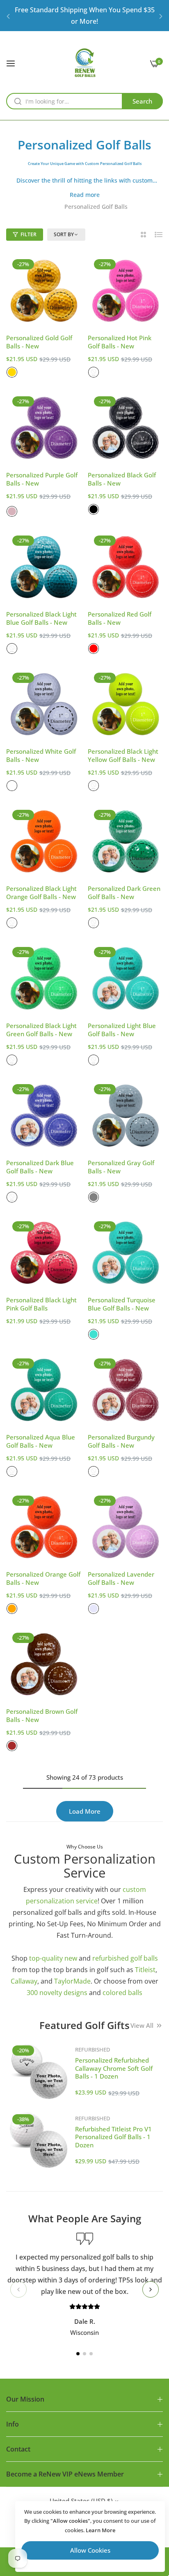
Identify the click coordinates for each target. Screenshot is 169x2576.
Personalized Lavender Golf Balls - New (121, 1578)
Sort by (64, 235)
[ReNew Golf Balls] (85, 63)
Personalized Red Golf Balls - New (120, 618)
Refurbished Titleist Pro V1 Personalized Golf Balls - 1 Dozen (113, 2137)
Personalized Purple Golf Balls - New (42, 479)
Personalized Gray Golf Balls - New (121, 1167)
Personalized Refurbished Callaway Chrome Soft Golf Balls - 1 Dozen (114, 2068)
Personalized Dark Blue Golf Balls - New (40, 1167)
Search (142, 101)
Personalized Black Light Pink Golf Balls (41, 1304)
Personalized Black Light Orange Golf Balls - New (41, 893)
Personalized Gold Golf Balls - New (39, 342)
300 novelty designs (57, 1993)
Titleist (145, 1970)
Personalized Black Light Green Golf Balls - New (41, 1030)
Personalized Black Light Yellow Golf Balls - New (123, 756)
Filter (29, 234)
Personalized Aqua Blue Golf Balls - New (41, 1441)
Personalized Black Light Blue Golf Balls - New (41, 618)
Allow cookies (90, 2550)
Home (49, 207)
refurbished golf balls (125, 1958)
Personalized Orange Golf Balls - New (43, 1578)
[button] (8, 16)
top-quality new (53, 1958)
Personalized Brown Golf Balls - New (42, 1716)
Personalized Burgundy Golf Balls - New (121, 1441)
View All (142, 2025)
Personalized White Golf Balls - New (41, 756)
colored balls (122, 1993)
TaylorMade (72, 1981)
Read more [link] (85, 195)
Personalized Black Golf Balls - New (122, 479)
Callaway (24, 1981)
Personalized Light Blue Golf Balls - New (122, 1030)
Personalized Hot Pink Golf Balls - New (120, 342)
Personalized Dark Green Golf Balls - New (124, 893)
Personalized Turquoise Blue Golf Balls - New (122, 1304)
